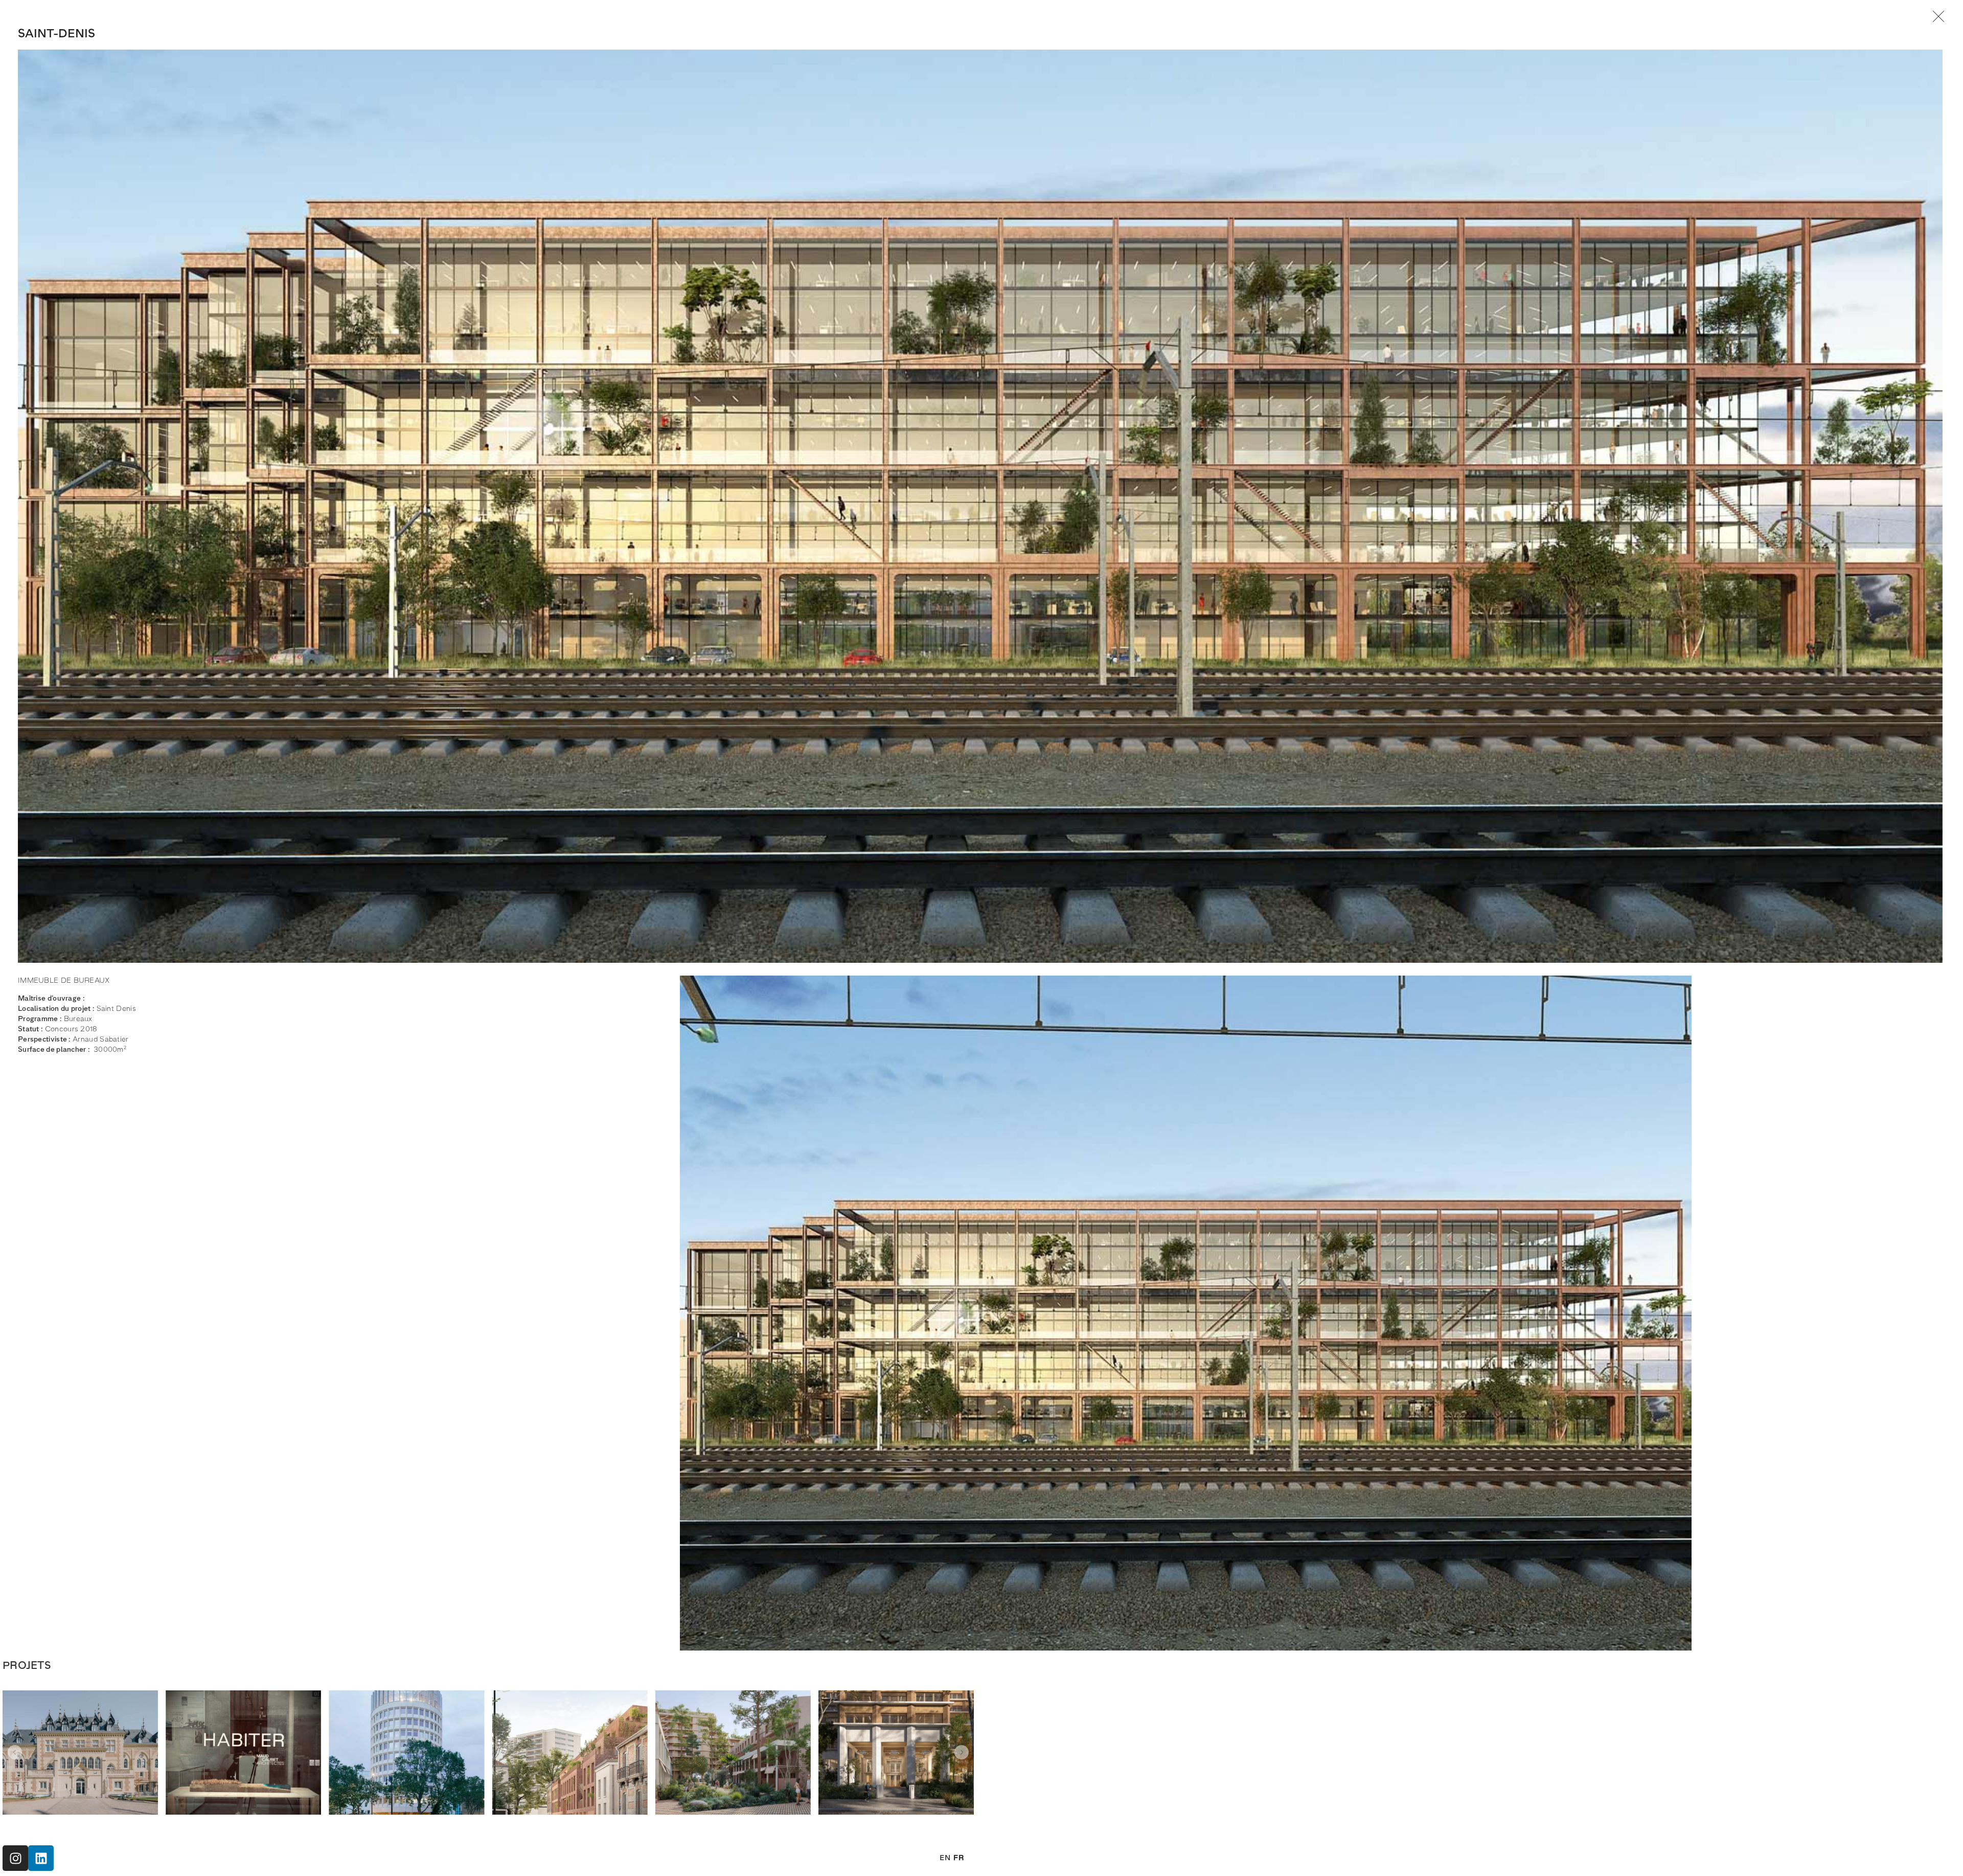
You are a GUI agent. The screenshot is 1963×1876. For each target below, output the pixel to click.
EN (945, 1858)
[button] (15, 1752)
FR (958, 1858)
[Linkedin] (41, 1858)
